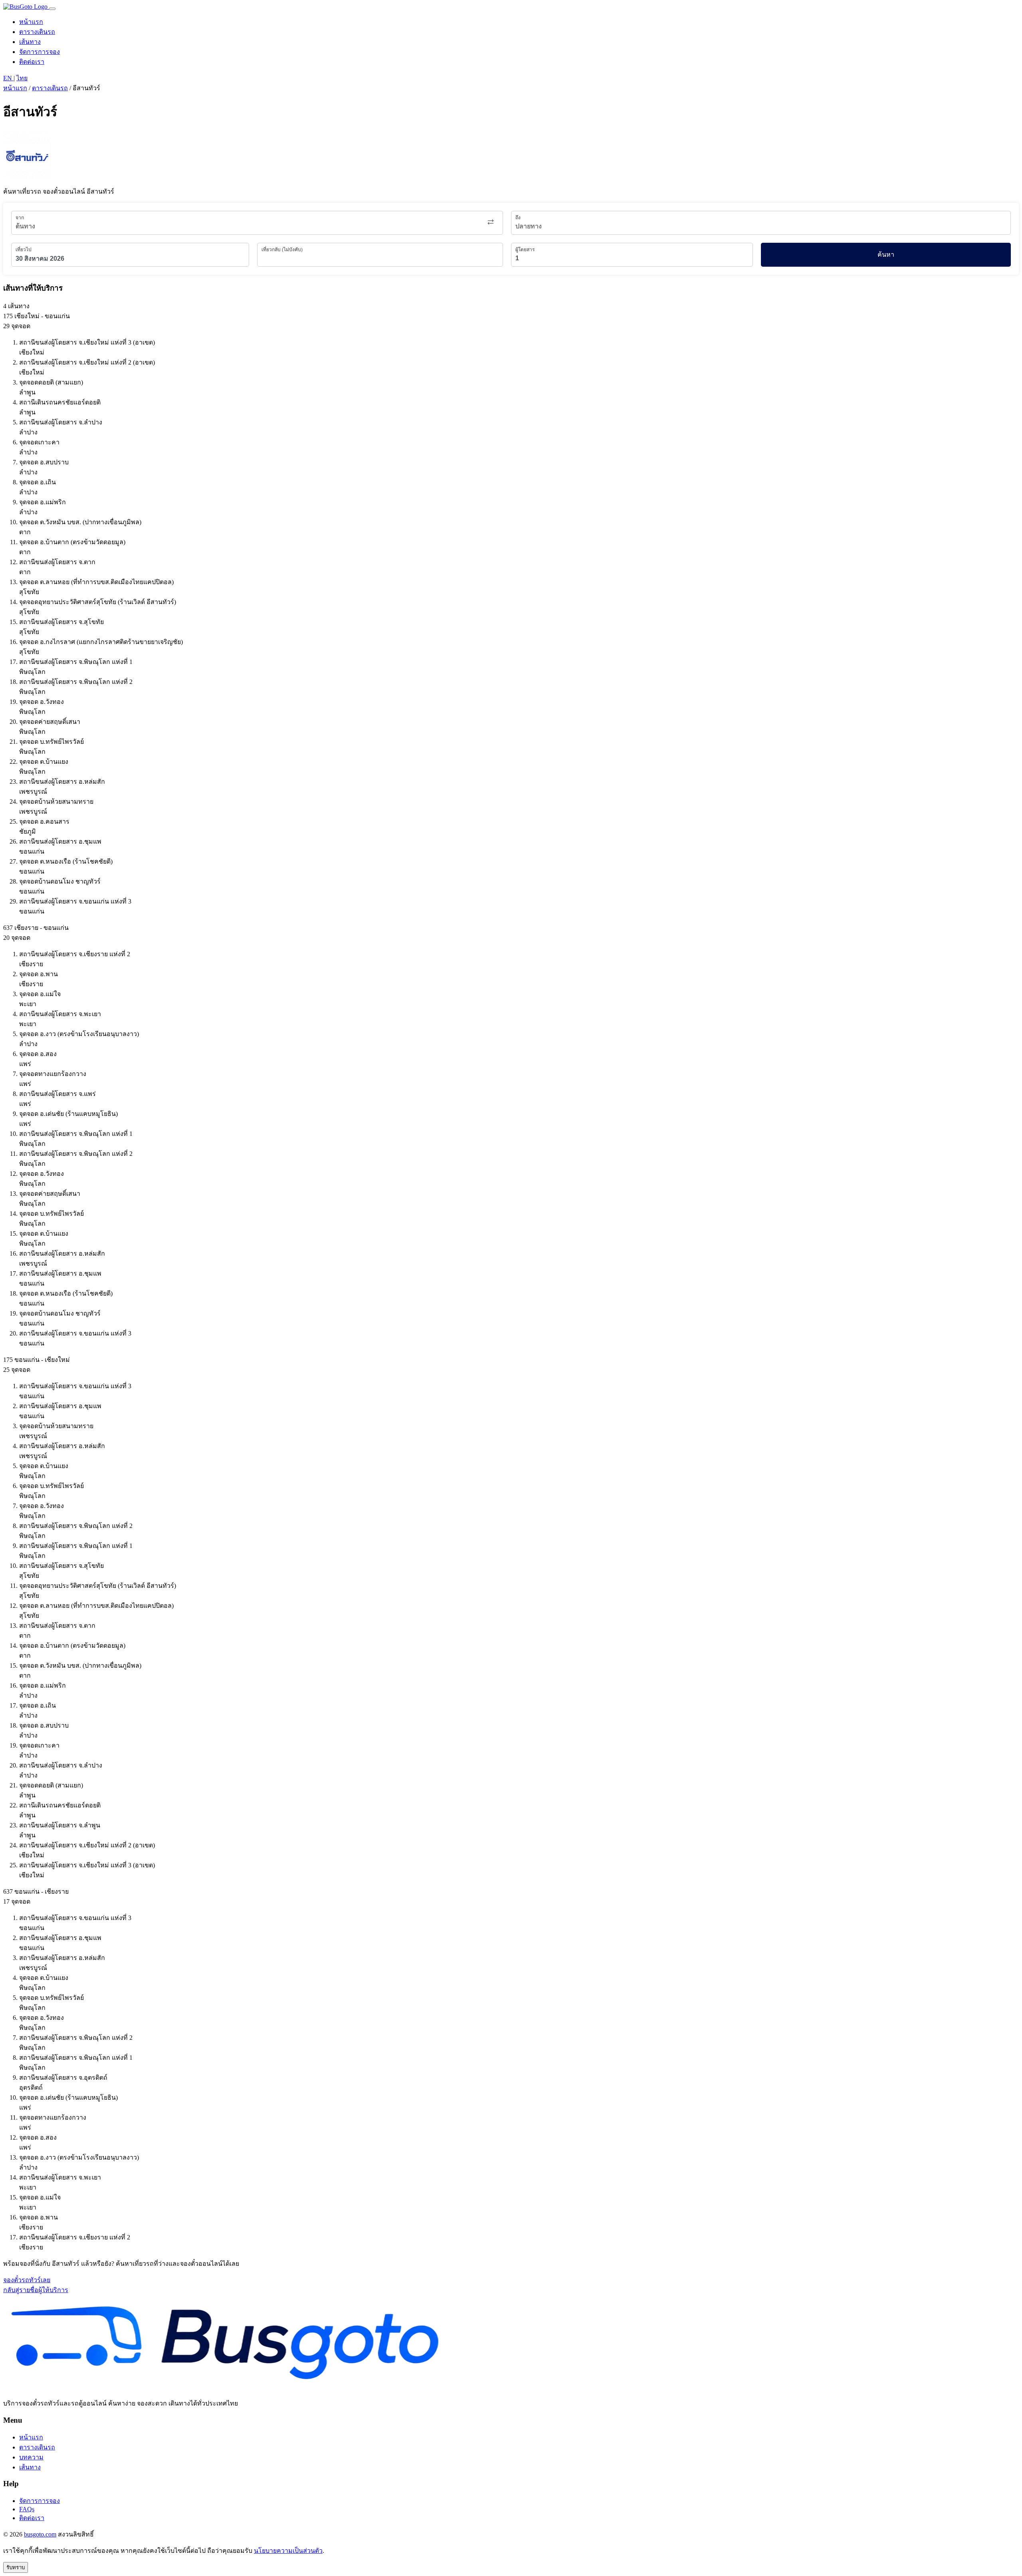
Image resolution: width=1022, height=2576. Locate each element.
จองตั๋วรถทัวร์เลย (27, 2280)
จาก (20, 218)
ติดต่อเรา (32, 62)
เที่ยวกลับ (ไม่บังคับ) (282, 250)
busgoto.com (40, 2534)
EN (8, 78)
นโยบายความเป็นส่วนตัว (288, 2551)
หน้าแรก (31, 22)
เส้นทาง (30, 42)
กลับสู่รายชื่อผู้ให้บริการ (36, 2290)
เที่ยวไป (24, 250)
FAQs (27, 2509)
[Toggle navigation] (52, 9)
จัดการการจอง (40, 52)
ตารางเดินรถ (37, 32)
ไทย (22, 78)
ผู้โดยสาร (525, 250)
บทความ (31, 2457)
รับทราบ (16, 2567)
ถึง (518, 218)
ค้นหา (886, 255)
